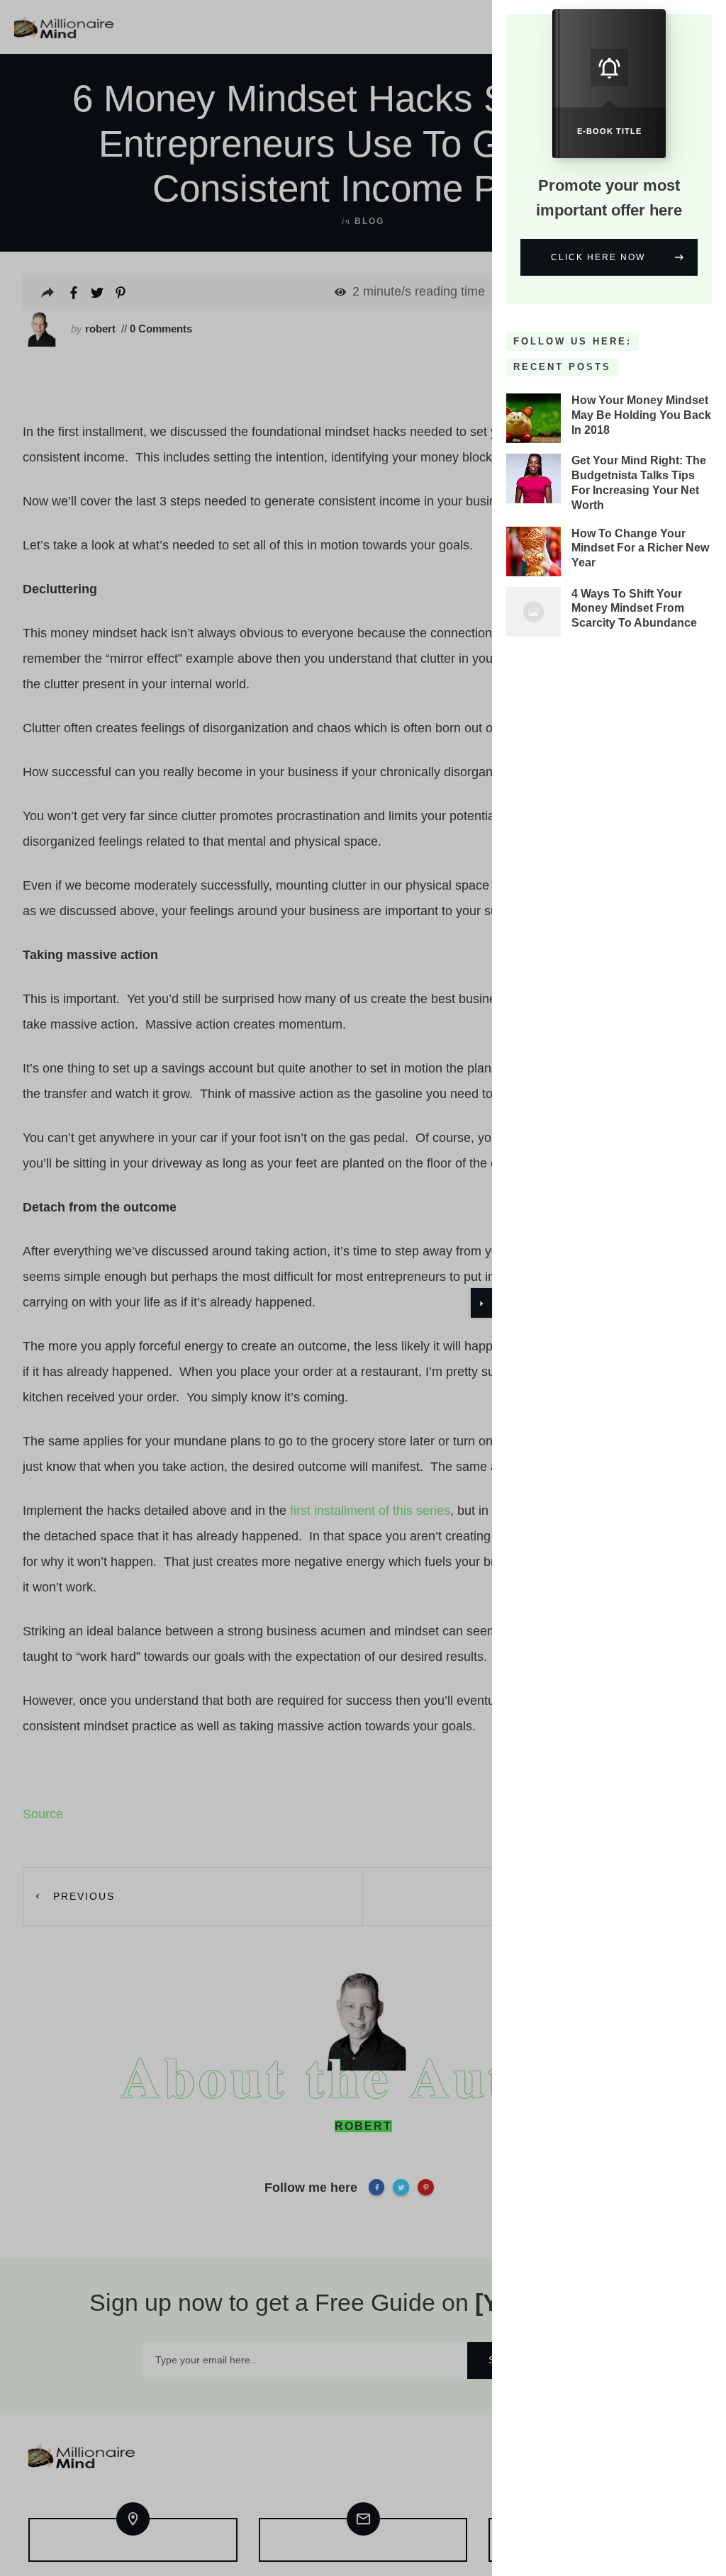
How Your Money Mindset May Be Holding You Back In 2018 (641, 415)
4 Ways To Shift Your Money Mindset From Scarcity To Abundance (634, 609)
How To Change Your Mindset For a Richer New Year (640, 548)
